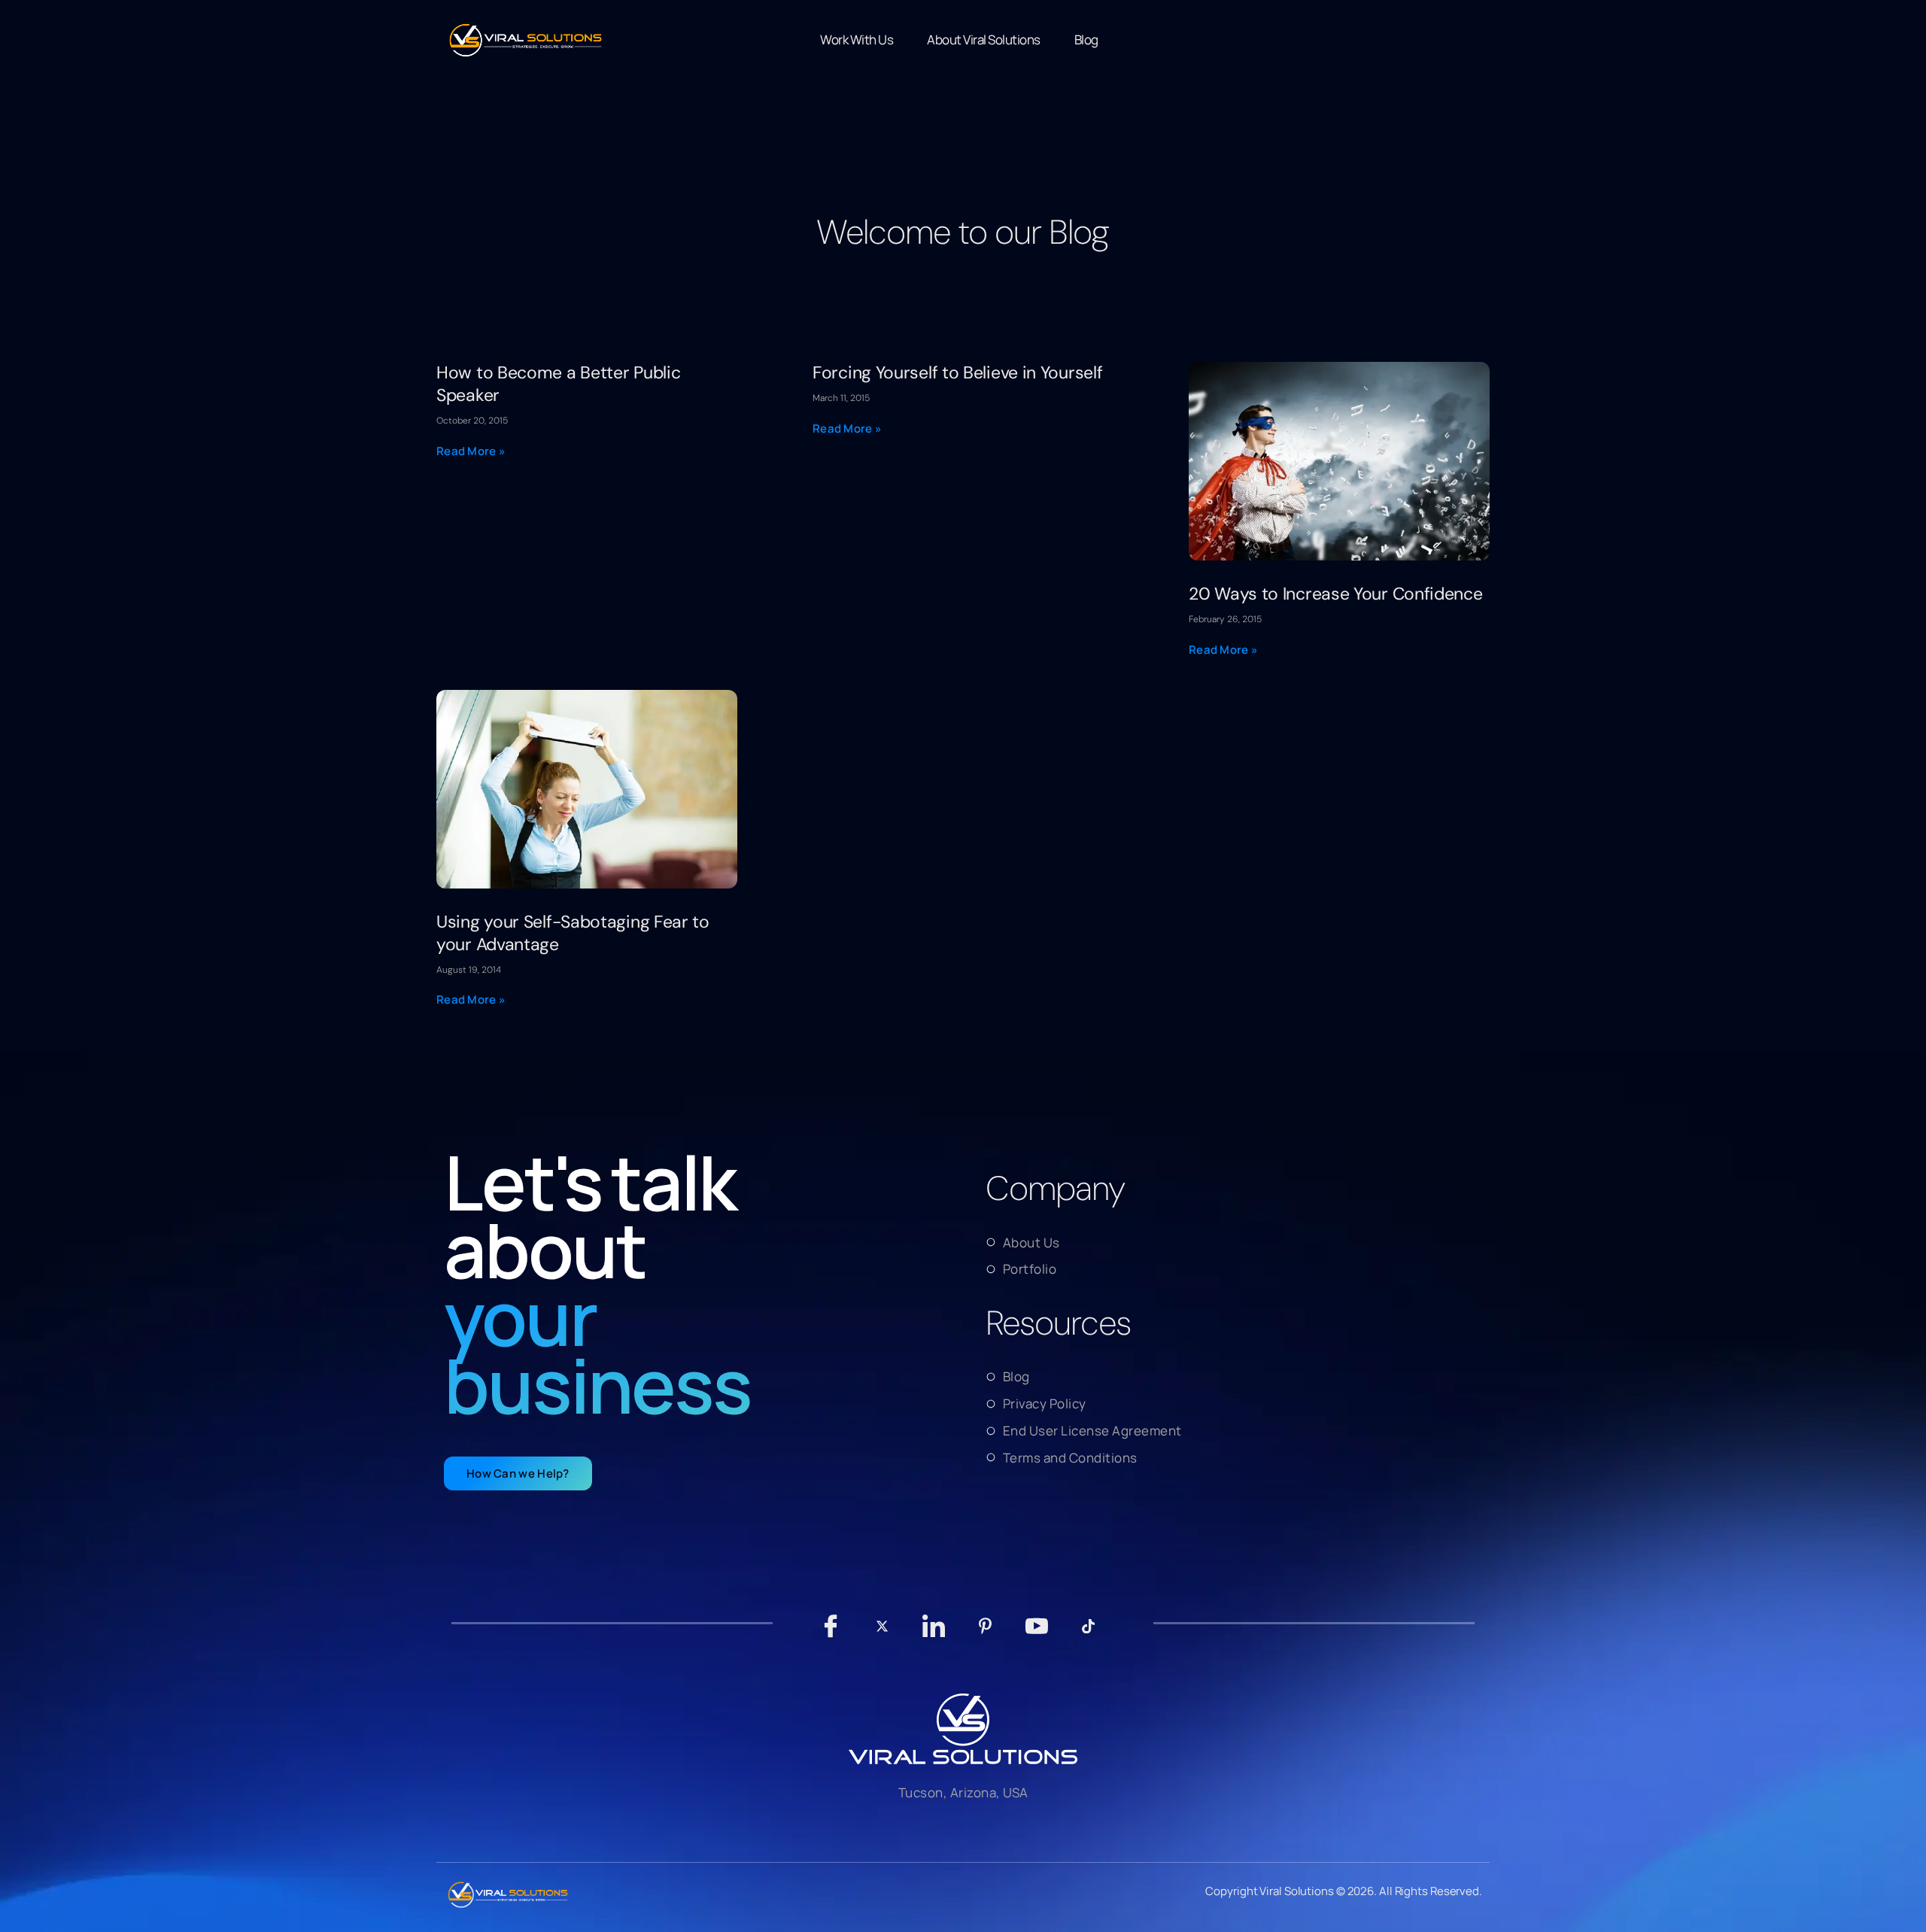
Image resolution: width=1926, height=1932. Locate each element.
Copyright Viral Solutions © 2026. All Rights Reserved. (1344, 1891)
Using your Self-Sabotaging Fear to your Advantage (573, 933)
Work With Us (857, 39)
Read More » (471, 451)
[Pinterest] (985, 1633)
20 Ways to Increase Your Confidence (1336, 594)
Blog (1086, 39)
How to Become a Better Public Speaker (558, 384)
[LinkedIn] (934, 1633)
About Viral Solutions (984, 39)
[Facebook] (831, 1633)
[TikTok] (1088, 1633)
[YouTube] (1037, 1633)
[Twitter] (882, 1633)
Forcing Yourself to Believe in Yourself (957, 372)
